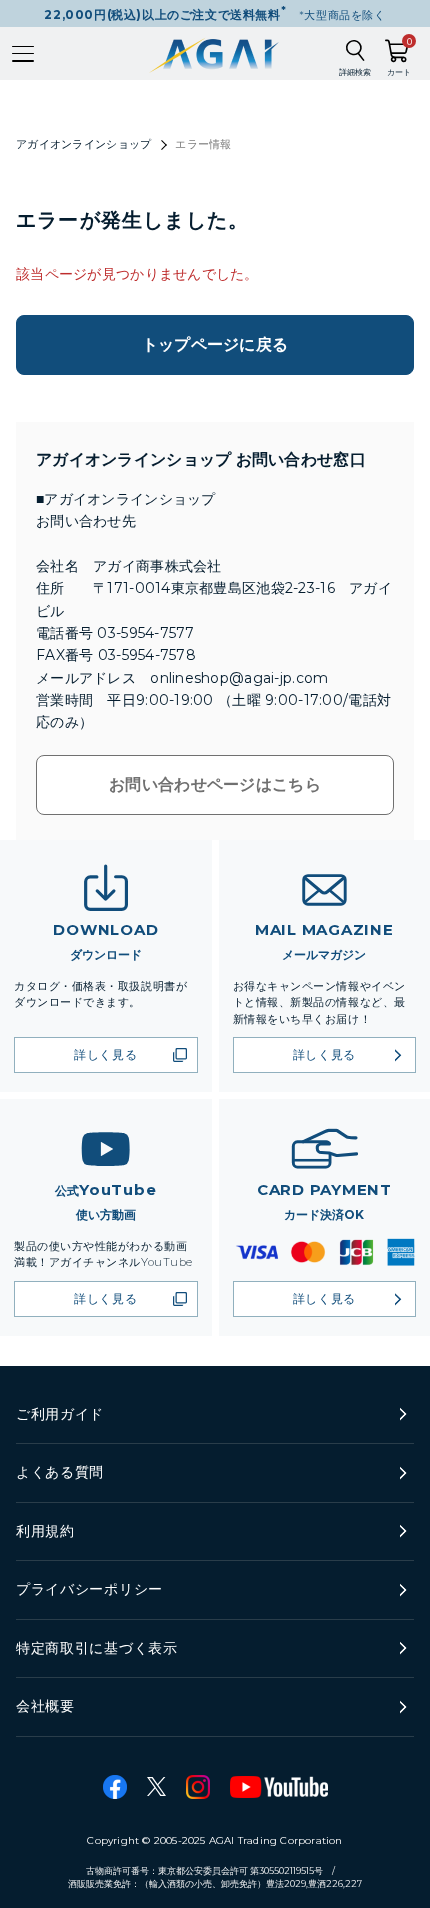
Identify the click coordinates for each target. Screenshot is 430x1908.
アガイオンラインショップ (83, 144)
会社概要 (45, 1706)
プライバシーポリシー (89, 1589)
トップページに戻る (215, 344)
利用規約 (45, 1531)
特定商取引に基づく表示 (97, 1648)
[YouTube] (279, 1787)
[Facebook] (115, 1787)
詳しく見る (105, 1054)
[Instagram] (198, 1787)
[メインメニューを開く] (23, 54)
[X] (156, 1787)
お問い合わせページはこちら (215, 784)
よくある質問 (60, 1472)
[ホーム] (215, 53)
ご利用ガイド (60, 1414)
